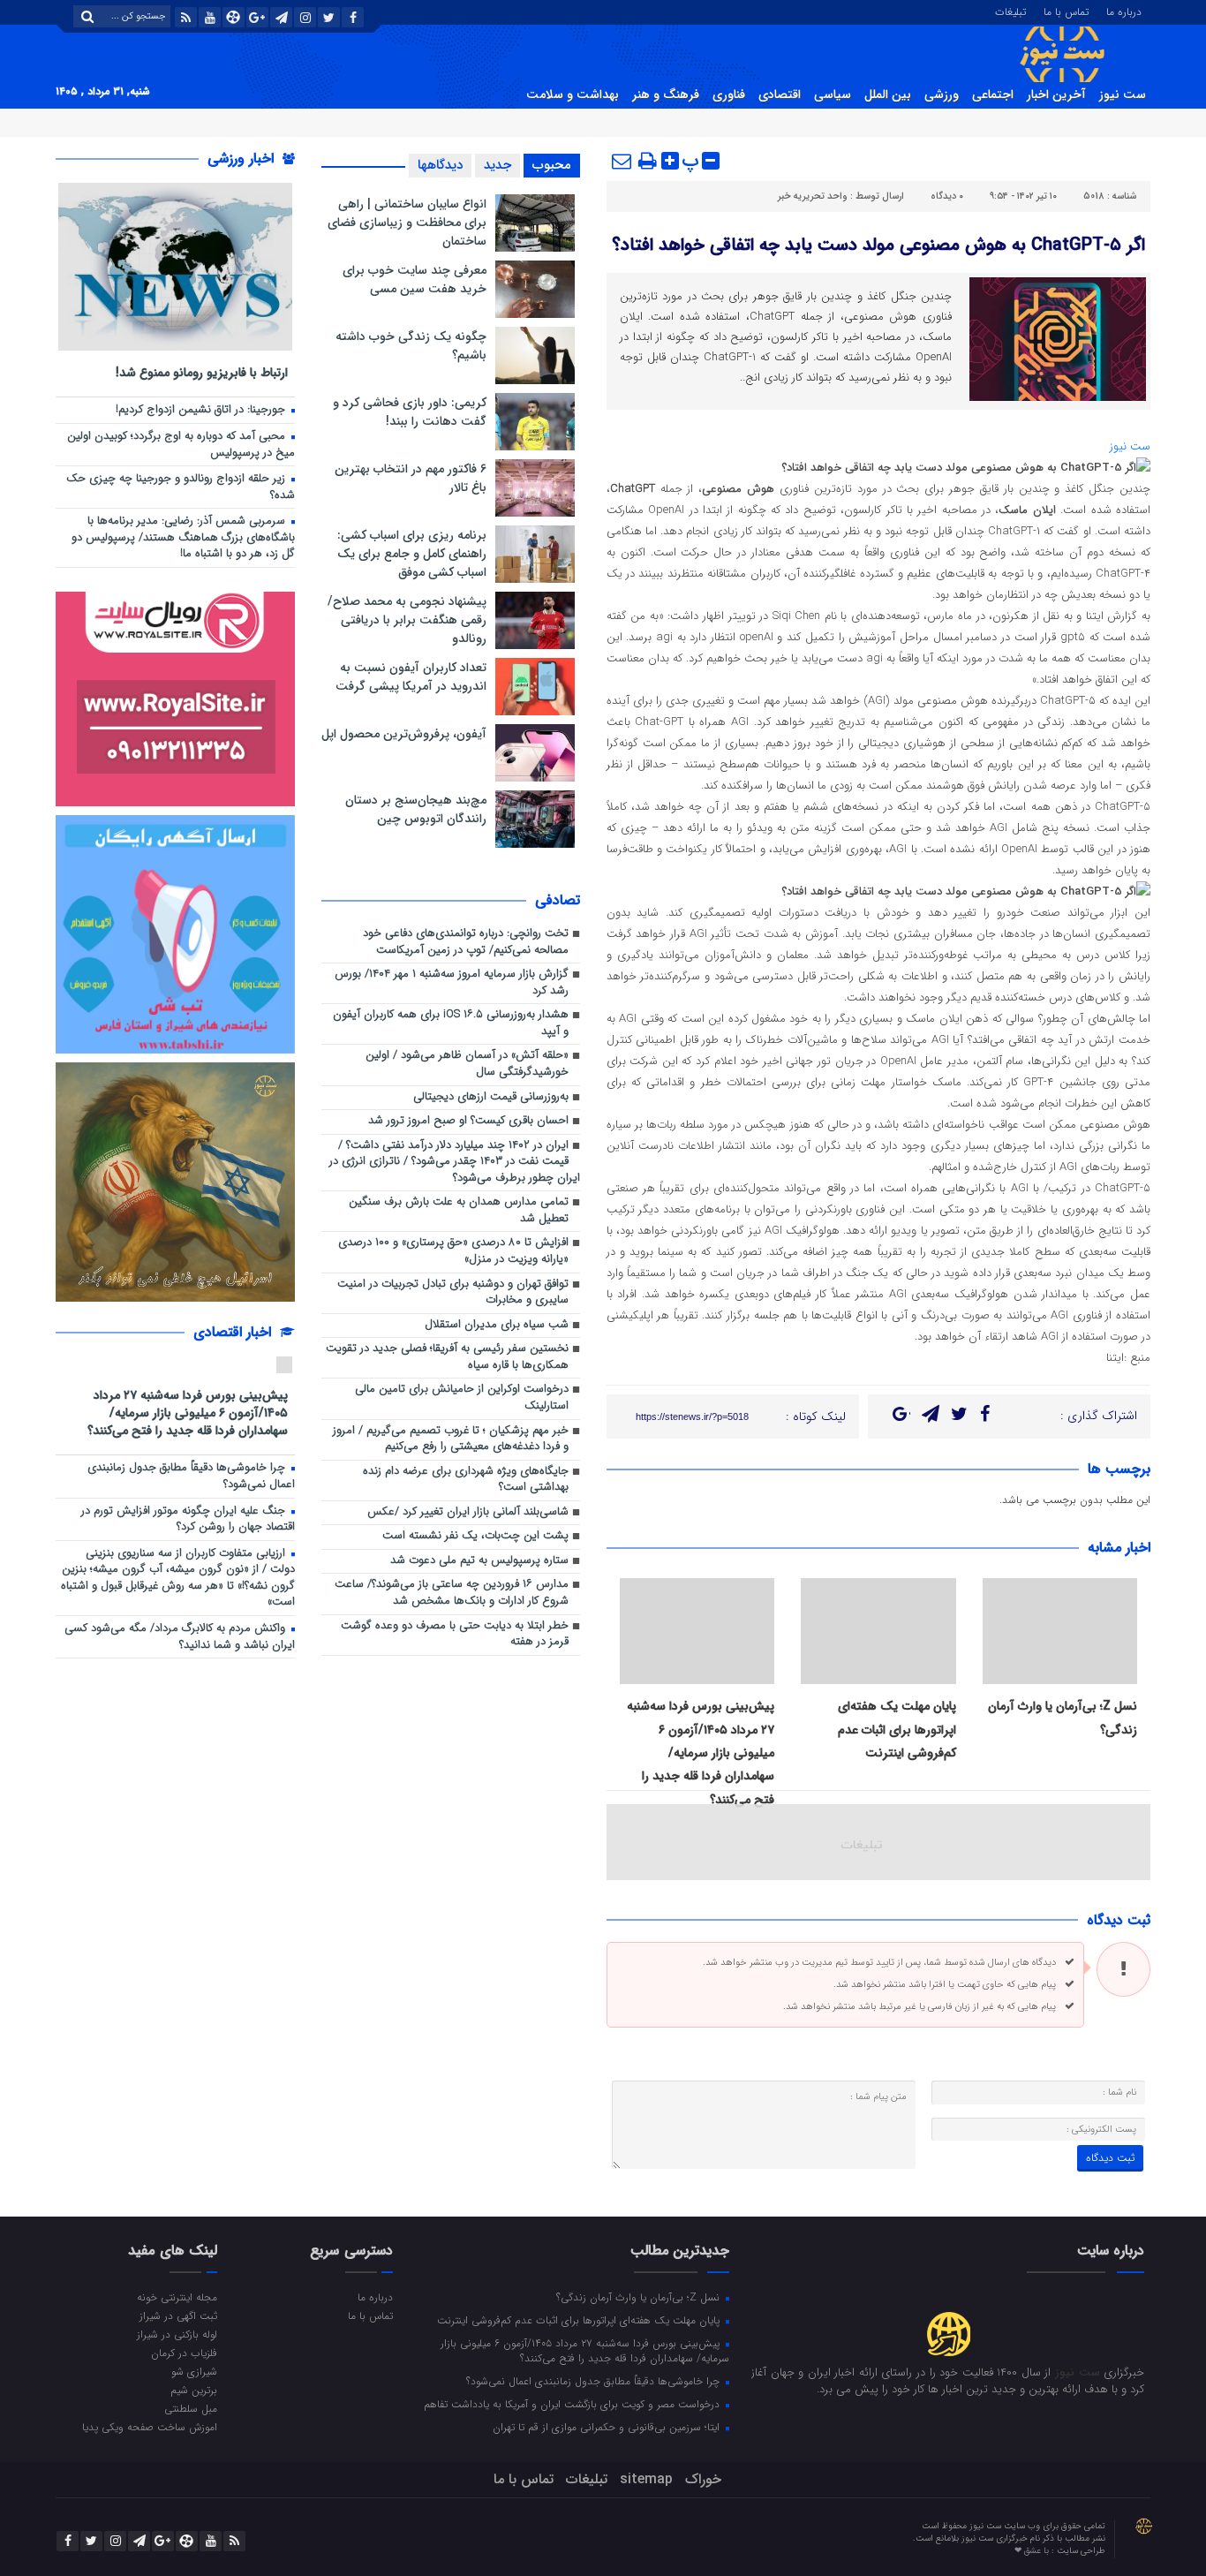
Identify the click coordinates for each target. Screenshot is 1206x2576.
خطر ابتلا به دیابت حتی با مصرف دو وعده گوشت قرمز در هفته (455, 1635)
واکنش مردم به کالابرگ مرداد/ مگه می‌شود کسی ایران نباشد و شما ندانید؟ (180, 1637)
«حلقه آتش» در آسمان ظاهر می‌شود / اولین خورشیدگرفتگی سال (467, 1064)
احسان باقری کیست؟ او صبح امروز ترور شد (468, 1121)
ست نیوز (1123, 94)
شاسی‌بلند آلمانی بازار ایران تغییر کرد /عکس (468, 1512)
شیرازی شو (194, 2371)
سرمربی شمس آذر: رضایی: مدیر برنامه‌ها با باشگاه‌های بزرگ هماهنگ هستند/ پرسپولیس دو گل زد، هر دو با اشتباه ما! (183, 538)
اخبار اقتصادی (234, 1332)
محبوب (552, 165)
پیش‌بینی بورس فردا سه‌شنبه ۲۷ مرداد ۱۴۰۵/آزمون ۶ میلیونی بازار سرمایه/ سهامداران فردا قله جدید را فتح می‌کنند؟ (701, 1753)
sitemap (646, 2479)
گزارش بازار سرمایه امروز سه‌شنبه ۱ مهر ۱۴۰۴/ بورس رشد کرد (452, 983)
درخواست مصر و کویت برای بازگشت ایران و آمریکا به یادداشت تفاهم (573, 2404)
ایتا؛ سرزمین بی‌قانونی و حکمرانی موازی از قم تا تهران (608, 2427)
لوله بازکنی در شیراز (177, 2334)
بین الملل (888, 94)
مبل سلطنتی (191, 2408)
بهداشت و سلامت (573, 94)
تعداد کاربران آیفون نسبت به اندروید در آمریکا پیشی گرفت (411, 677)
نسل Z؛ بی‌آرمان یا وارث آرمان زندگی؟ (640, 2297)
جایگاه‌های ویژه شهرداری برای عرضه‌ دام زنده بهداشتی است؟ (466, 1480)
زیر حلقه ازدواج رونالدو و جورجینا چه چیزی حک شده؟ (181, 487)
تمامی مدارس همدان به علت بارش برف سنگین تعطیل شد (459, 1211)
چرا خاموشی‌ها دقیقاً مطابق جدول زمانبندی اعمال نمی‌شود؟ (191, 1477)
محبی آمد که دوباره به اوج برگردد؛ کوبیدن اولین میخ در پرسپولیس (181, 445)
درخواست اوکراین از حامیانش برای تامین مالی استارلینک (462, 1398)
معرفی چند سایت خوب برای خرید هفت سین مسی (415, 280)
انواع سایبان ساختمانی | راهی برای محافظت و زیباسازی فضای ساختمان (407, 223)
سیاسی (833, 94)
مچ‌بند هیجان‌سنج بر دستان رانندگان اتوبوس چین (416, 809)
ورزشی (942, 94)
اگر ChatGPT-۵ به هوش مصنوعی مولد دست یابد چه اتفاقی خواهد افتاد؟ (878, 245)
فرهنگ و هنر (666, 94)
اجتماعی (993, 94)
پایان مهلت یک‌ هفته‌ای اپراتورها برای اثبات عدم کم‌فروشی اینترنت (897, 1730)
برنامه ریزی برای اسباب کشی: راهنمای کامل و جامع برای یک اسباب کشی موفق (412, 554)
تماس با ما (1066, 11)
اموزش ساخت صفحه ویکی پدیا (150, 2427)
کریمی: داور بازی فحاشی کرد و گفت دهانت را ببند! (410, 412)
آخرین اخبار (1056, 94)
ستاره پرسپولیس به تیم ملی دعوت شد (479, 1561)
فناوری (729, 94)
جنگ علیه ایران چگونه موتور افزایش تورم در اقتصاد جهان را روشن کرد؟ (188, 1520)
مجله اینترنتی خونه (177, 2297)
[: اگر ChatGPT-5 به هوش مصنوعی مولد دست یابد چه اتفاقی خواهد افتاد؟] (622, 161)
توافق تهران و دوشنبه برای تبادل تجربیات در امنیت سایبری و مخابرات (453, 1293)
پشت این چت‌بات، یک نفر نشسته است (475, 1536)
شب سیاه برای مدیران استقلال (497, 1325)
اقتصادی (780, 94)
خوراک (703, 2479)
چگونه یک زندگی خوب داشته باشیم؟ (411, 346)
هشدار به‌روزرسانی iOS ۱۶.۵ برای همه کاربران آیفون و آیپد (451, 1024)
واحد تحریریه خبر (813, 196)
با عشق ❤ (1033, 2551)
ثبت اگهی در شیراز (178, 2315)
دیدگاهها (440, 165)
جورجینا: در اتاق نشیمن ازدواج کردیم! (202, 410)
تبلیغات (1010, 11)
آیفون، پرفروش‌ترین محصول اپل (404, 734)
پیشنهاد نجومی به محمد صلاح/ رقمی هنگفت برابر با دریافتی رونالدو (407, 620)
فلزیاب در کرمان (184, 2353)
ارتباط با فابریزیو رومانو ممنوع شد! (202, 372)
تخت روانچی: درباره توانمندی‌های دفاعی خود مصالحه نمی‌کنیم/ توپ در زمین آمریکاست (466, 942)
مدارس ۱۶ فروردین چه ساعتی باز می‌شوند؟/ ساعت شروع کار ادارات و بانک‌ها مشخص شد (452, 1593)
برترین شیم (194, 2390)
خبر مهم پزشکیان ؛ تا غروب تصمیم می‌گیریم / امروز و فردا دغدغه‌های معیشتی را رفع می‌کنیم (451, 1439)
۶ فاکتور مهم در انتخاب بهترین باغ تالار (411, 478)
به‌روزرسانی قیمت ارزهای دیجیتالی (491, 1097)
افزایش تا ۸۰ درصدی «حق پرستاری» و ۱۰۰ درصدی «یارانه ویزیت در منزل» (453, 1251)
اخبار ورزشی (243, 159)
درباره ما (1124, 11)
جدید (497, 165)
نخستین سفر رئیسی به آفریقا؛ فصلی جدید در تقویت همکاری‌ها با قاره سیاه (447, 1357)
